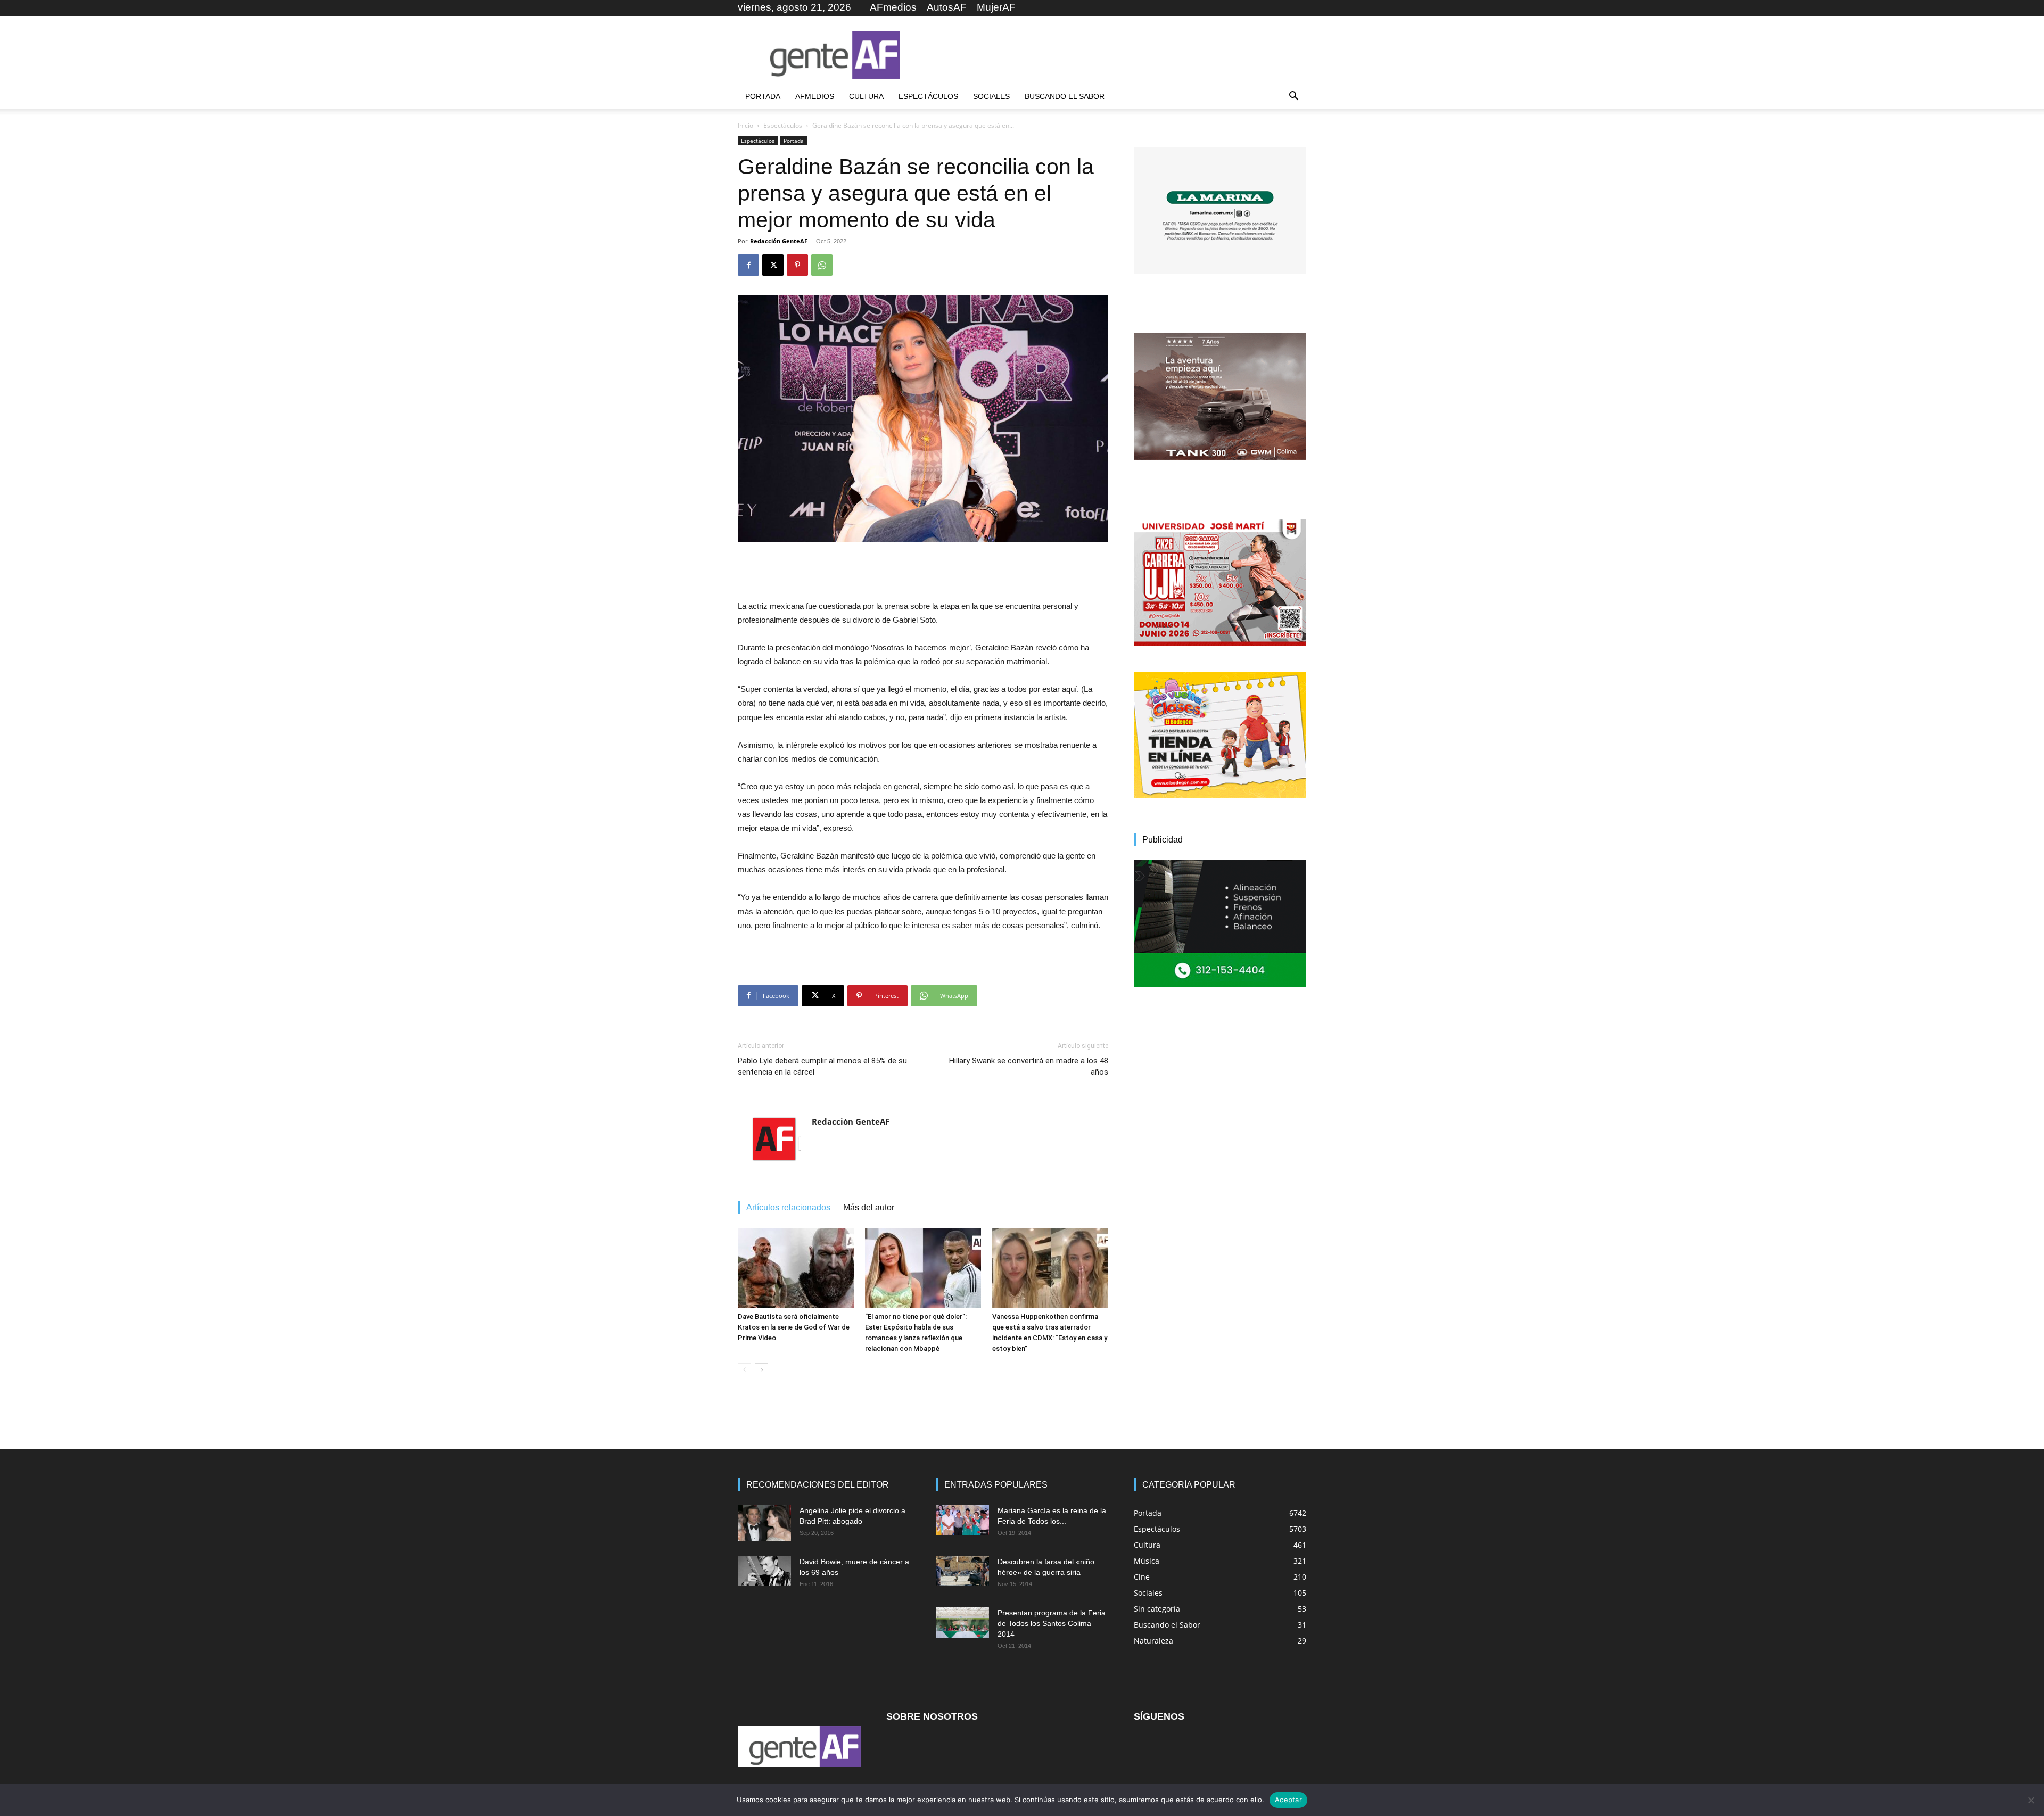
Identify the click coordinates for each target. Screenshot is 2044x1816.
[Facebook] (748, 265)
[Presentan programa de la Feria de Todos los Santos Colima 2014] (962, 1623)
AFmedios (893, 7)
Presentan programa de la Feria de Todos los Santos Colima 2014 (1052, 1623)
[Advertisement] (1112, 55)
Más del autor (869, 1207)
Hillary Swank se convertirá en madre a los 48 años (1029, 1066)
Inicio (745, 125)
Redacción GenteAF (779, 241)
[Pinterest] (797, 265)
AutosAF (947, 7)
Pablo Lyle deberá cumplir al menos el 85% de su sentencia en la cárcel (822, 1066)
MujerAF (996, 7)
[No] (2031, 1800)
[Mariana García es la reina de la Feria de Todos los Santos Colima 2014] (962, 1520)
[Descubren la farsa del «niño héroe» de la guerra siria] (962, 1571)
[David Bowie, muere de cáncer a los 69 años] (764, 1571)
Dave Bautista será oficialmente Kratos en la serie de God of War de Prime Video (794, 1327)
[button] (1293, 97)
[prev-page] (744, 1370)
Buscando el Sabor (1065, 96)
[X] (773, 265)
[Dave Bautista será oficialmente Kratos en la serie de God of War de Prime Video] (796, 1268)
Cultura (866, 96)
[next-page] (761, 1370)
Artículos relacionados (788, 1207)
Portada (763, 96)
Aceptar (1288, 1800)
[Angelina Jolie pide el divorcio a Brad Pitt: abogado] (764, 1524)
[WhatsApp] (822, 265)
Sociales (991, 96)
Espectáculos (928, 96)
